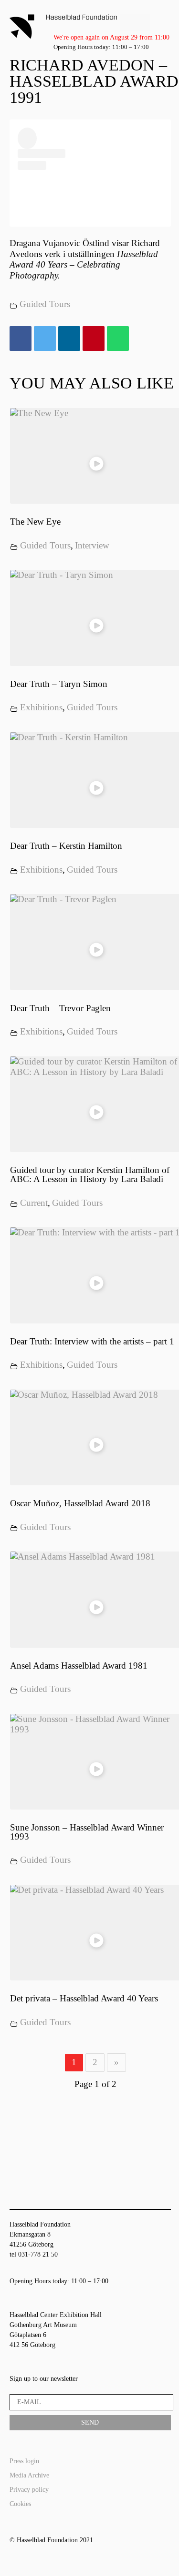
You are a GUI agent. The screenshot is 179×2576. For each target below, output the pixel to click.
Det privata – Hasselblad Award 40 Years (84, 1998)
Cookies (20, 2504)
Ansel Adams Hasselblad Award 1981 (79, 1666)
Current (34, 1203)
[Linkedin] (69, 339)
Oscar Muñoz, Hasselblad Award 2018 (80, 1503)
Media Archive (29, 2475)
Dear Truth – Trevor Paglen (60, 1008)
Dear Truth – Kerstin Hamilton (66, 846)
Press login (24, 2461)
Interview (92, 545)
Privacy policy (29, 2490)
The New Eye (35, 522)
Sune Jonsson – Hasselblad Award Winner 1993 (87, 1832)
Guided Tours (45, 304)
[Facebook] (21, 339)
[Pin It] (94, 339)
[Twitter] (45, 339)
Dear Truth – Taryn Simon (59, 684)
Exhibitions (41, 707)
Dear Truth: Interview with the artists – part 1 (92, 1341)
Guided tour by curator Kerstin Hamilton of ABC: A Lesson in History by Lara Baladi (90, 1174)
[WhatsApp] (118, 339)
